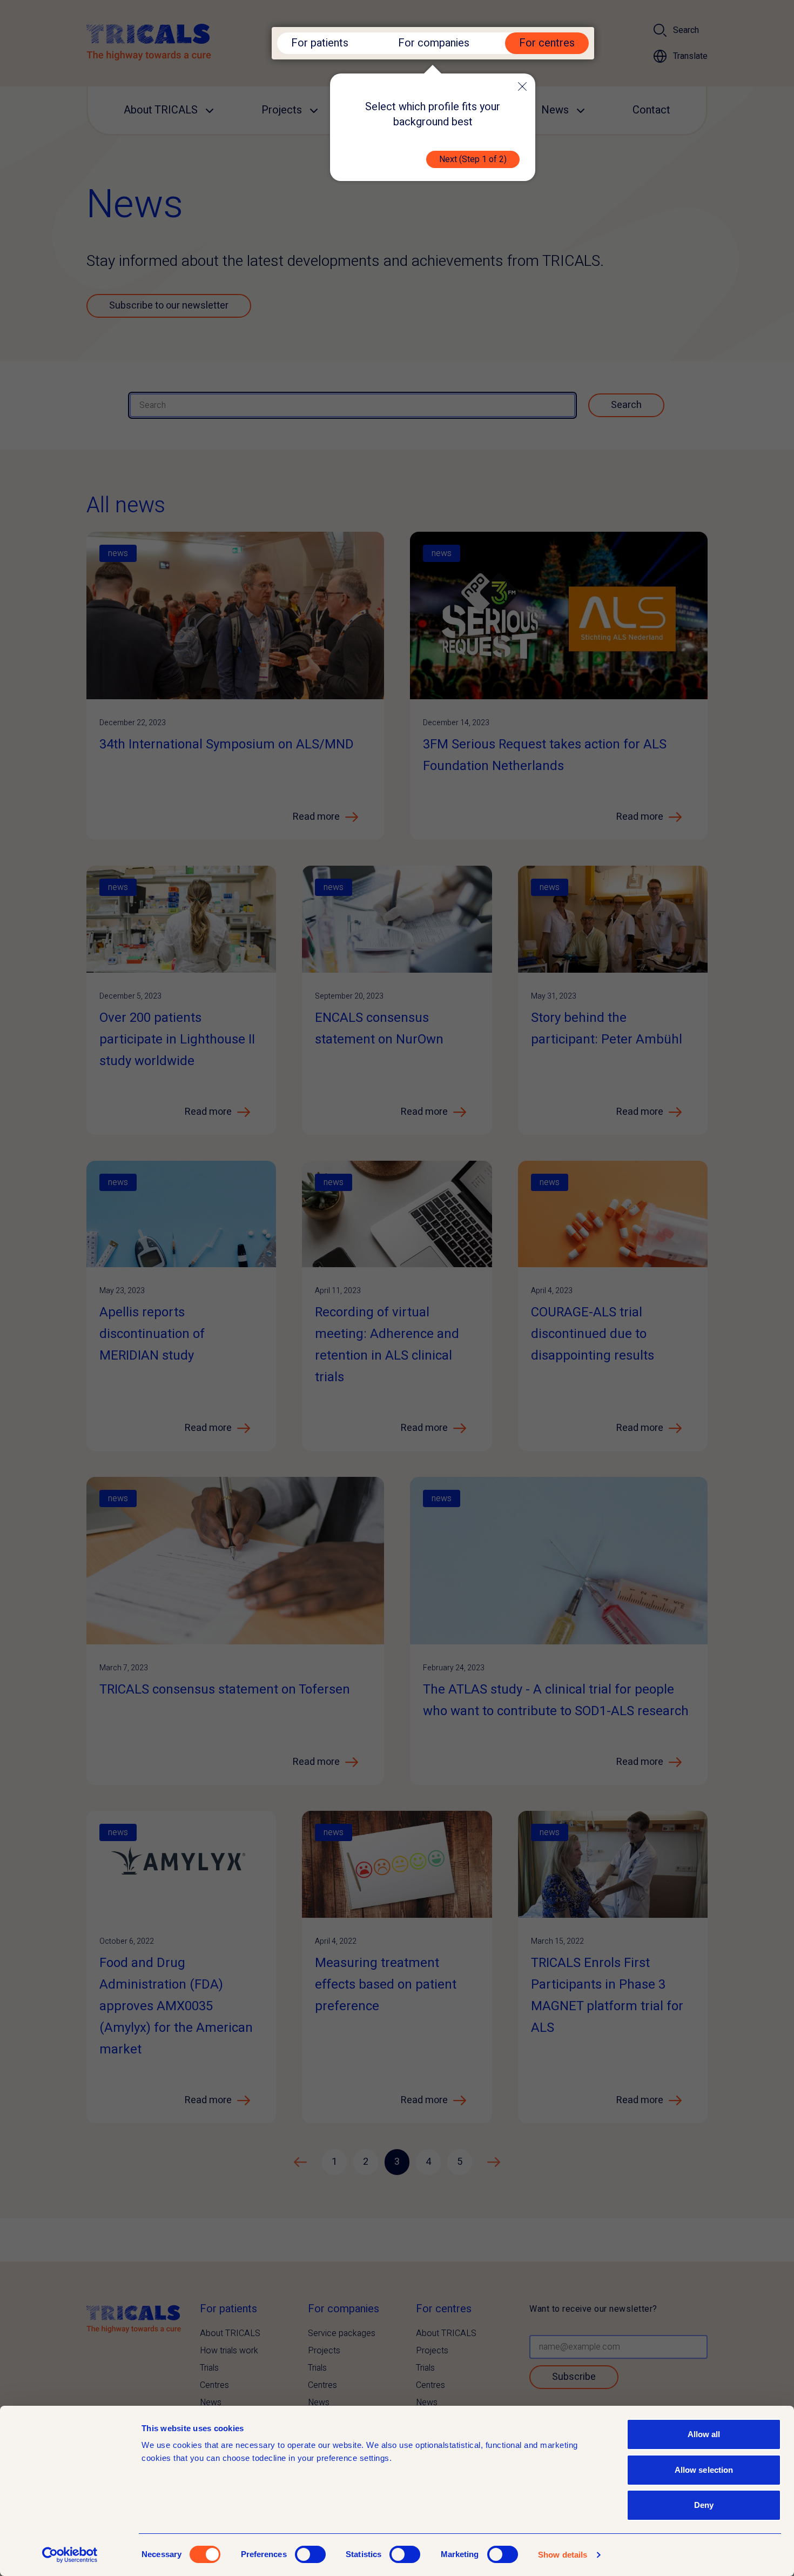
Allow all (704, 2434)
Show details (563, 2555)
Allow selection (704, 2470)
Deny (704, 2505)
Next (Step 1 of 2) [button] (473, 159)
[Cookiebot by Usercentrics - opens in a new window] (70, 2555)
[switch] (310, 2554)
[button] (522, 86)
